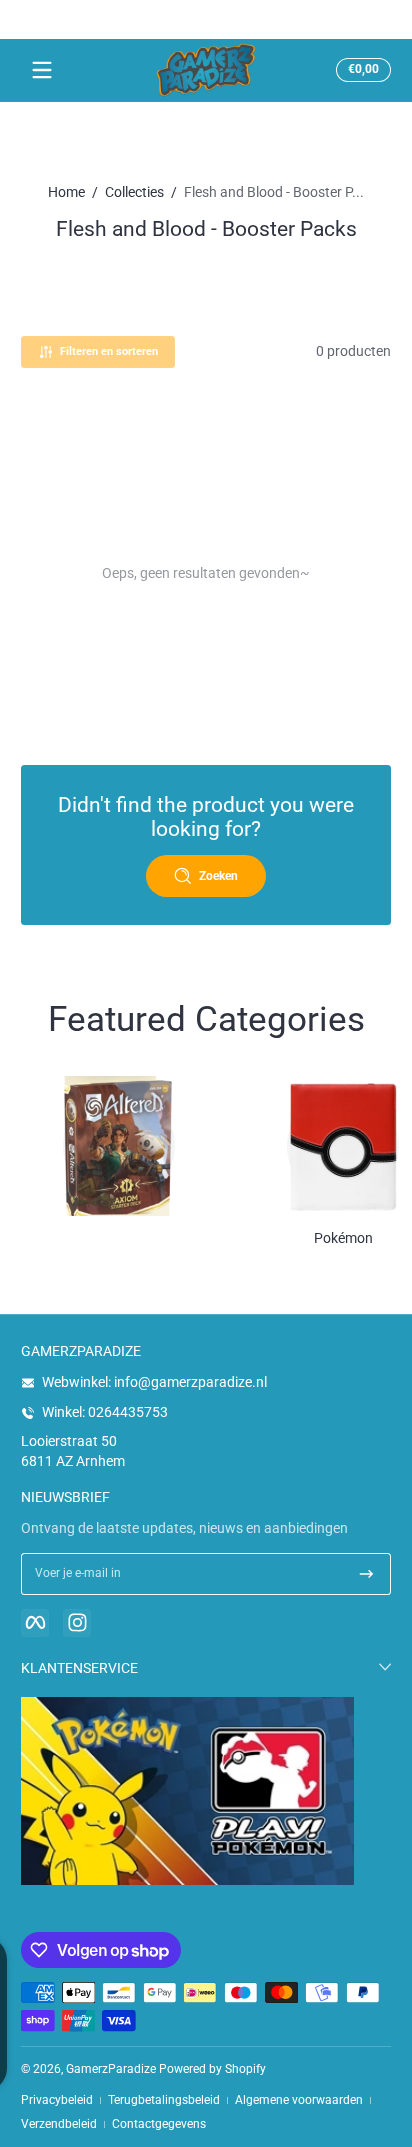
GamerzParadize (111, 2069)
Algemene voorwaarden (299, 2100)
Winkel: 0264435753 (105, 1412)
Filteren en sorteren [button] (109, 351)
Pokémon (343, 1238)
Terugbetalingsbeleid (164, 2100)
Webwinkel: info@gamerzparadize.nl (154, 1382)
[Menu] (42, 70)
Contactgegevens (159, 2124)
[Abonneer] (366, 1574)
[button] (360, 70)
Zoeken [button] (218, 876)
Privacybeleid (57, 2100)
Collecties (134, 192)
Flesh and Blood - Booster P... (274, 192)
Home (66, 192)
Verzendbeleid (59, 2124)
